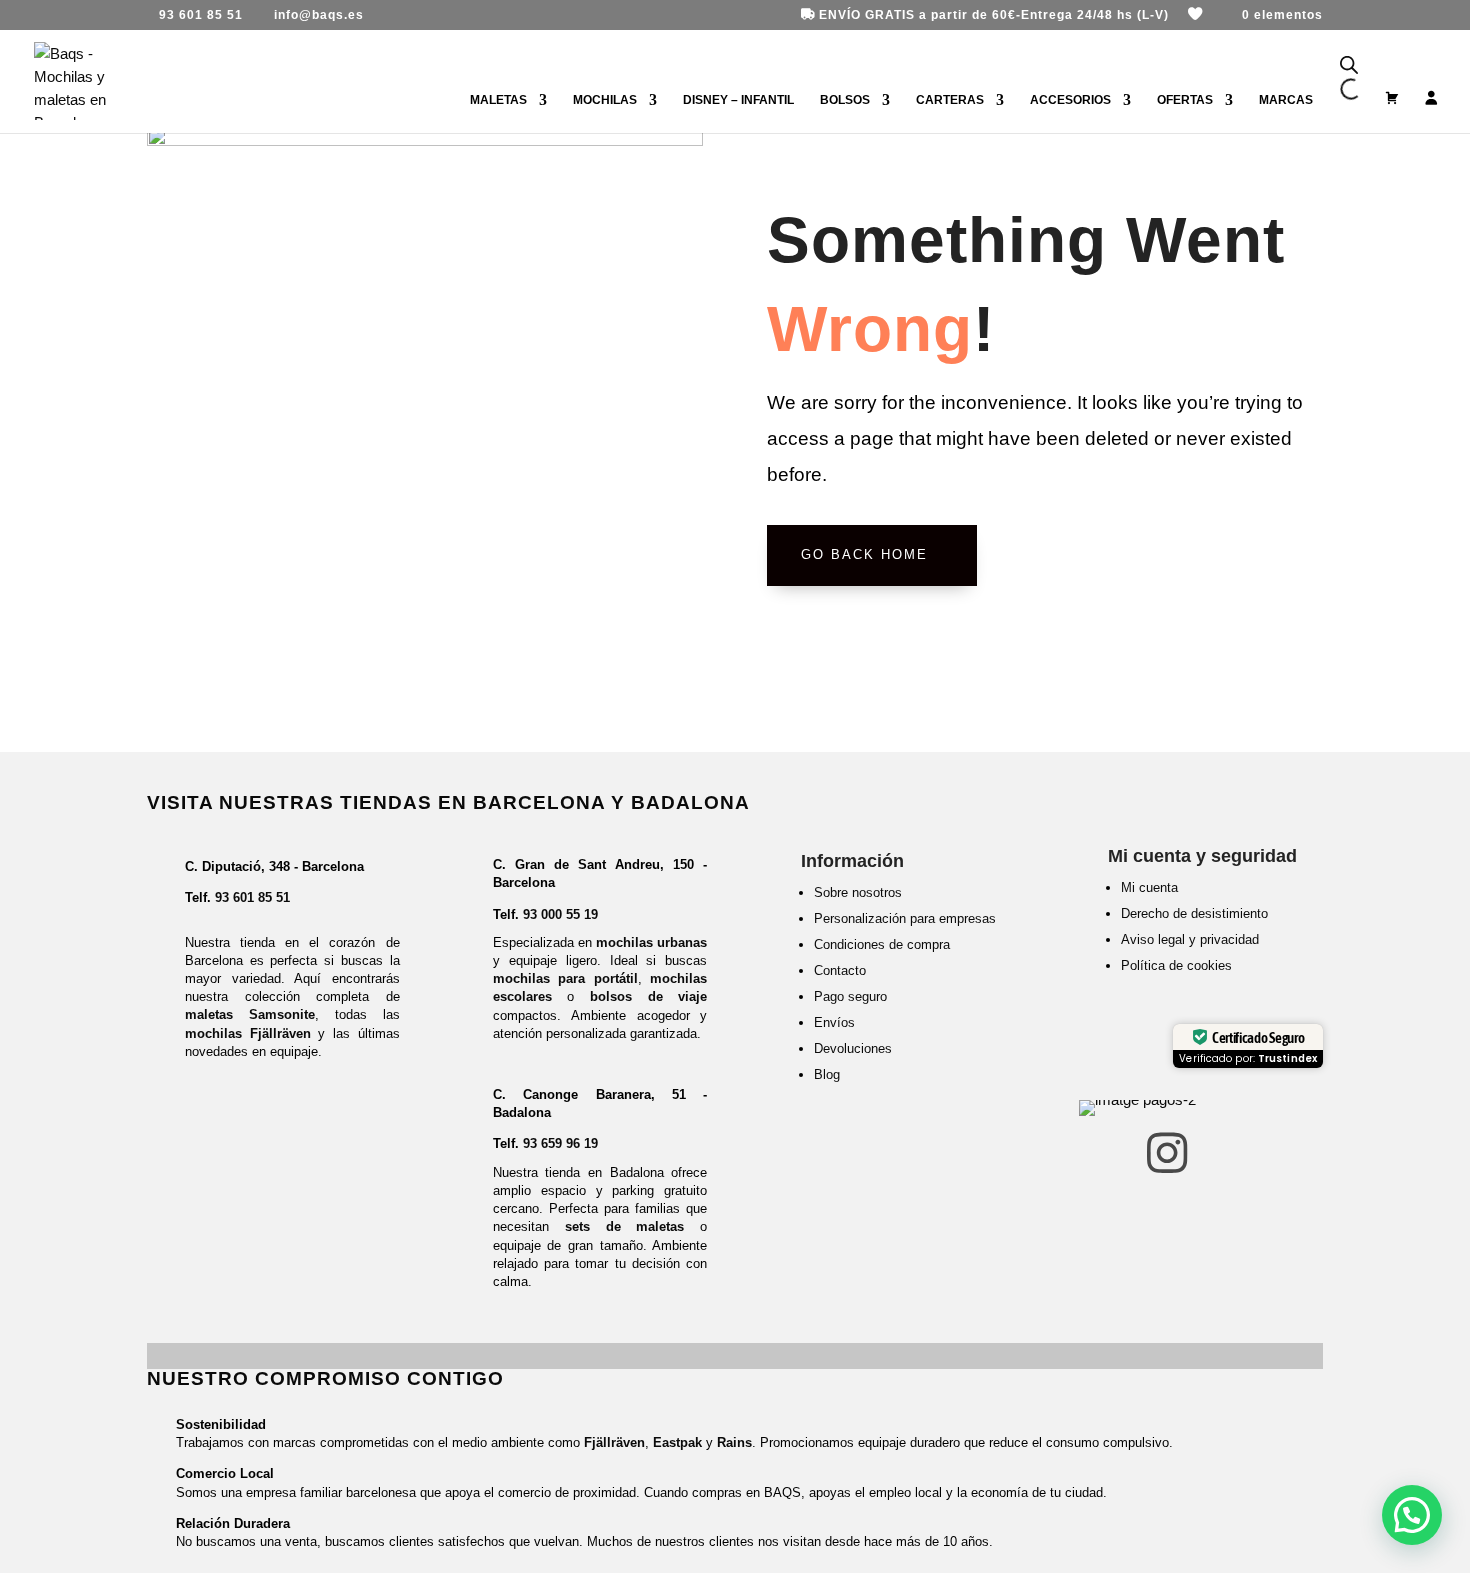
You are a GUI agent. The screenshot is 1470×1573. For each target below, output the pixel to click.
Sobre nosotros (858, 892)
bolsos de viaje (648, 996)
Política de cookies (1176, 965)
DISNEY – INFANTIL (738, 100)
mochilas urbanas (651, 942)
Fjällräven (614, 1442)
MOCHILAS (605, 100)
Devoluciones (853, 1048)
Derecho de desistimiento (1194, 913)
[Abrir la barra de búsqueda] (1349, 65)
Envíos (834, 1022)
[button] (1412, 1515)
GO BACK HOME (864, 554)
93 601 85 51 (252, 897)
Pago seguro (850, 996)
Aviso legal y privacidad (1190, 939)
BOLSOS (845, 100)
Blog (827, 1074)
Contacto (840, 970)
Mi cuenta (1149, 887)
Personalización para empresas (905, 918)
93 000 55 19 (560, 914)
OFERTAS (1185, 100)
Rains (734, 1442)
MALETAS (498, 100)
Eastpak (677, 1442)
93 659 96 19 (560, 1143)
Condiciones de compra (882, 944)
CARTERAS (950, 100)
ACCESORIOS (1070, 100)
